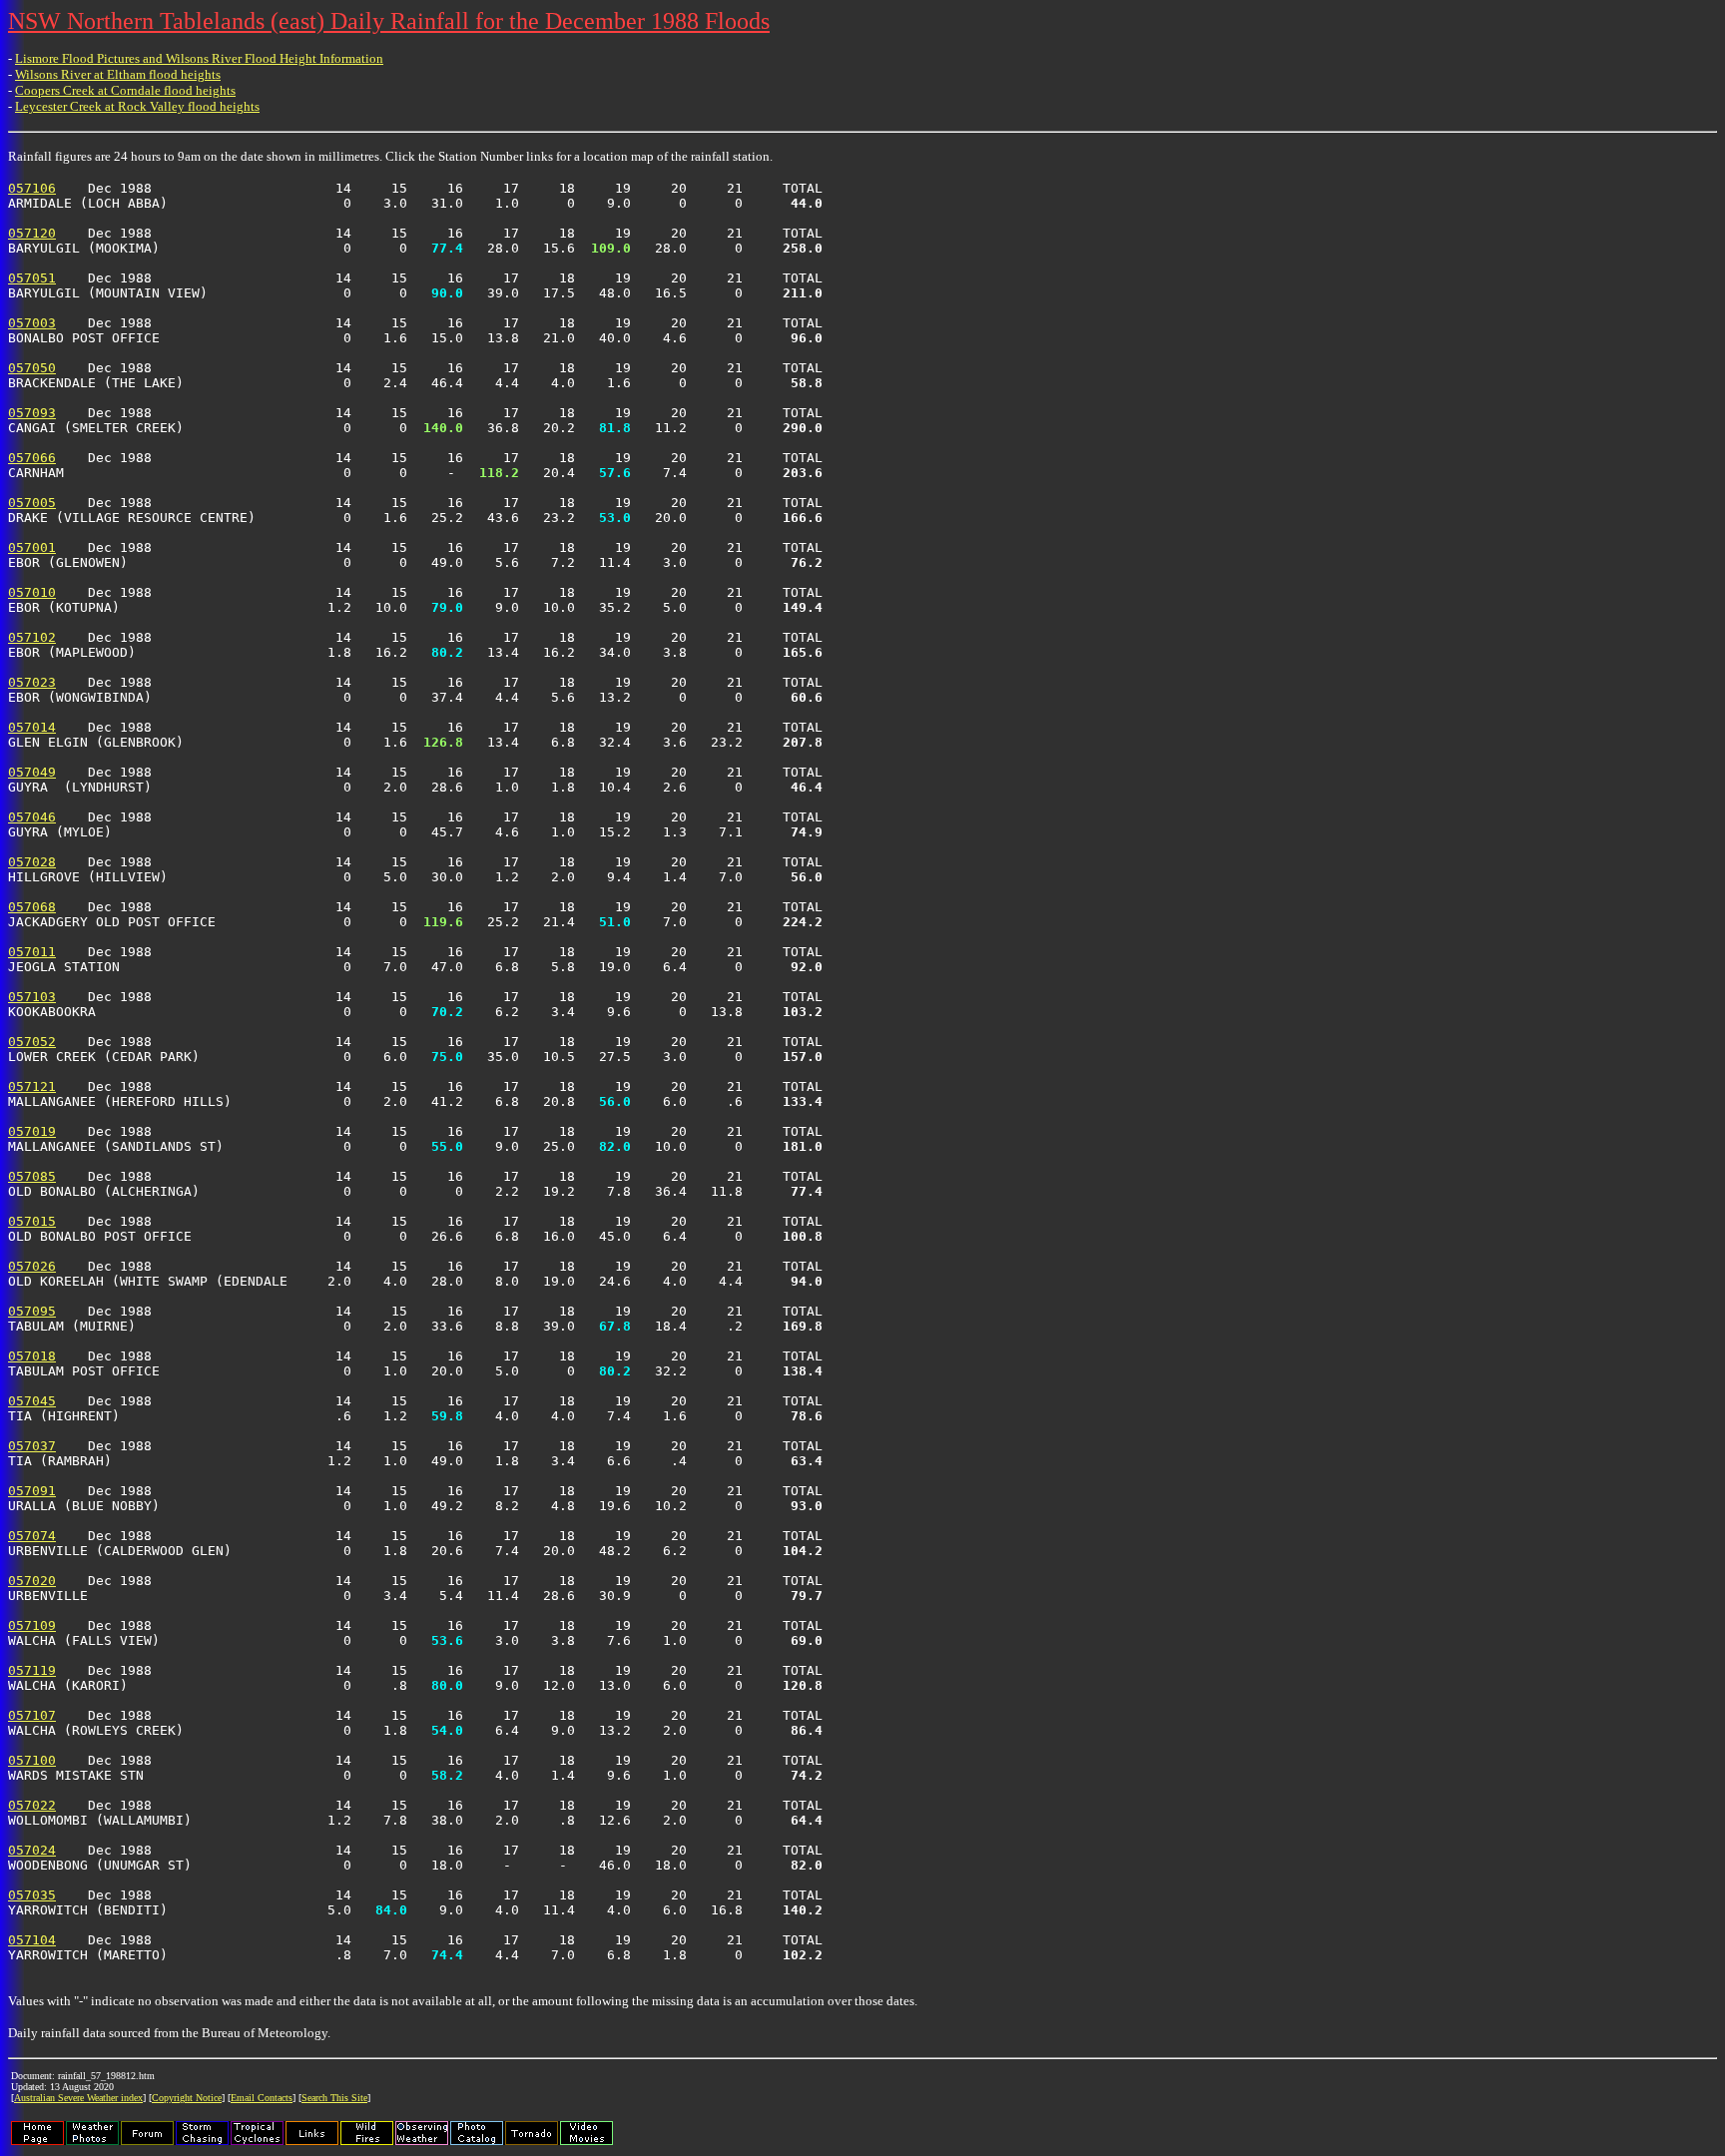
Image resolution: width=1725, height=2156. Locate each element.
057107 (32, 1715)
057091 (32, 1491)
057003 (32, 323)
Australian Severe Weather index (78, 2098)
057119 (32, 1670)
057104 (32, 1940)
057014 (32, 727)
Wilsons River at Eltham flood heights (118, 74)
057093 (32, 413)
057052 (32, 1042)
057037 (32, 1446)
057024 (32, 1850)
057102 (32, 637)
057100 (32, 1760)
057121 (32, 1086)
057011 (32, 952)
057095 (32, 1311)
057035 (32, 1895)
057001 (32, 547)
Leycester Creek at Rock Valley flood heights (137, 106)
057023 (32, 682)
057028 (32, 862)
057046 (32, 817)
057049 (32, 772)
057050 (32, 368)
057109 (32, 1625)
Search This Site (334, 2098)
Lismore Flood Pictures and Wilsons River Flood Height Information (199, 58)
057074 (32, 1536)
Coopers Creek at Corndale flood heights (125, 90)
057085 (32, 1176)
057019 (32, 1131)
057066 (32, 458)
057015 (32, 1221)
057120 (32, 233)
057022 (32, 1805)
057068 (32, 907)
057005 (32, 503)
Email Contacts (262, 2098)
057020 (32, 1581)
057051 (32, 278)
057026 (32, 1266)
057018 (32, 1356)
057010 (32, 592)
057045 (32, 1401)
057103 (32, 997)
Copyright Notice (187, 2098)
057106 (32, 188)
